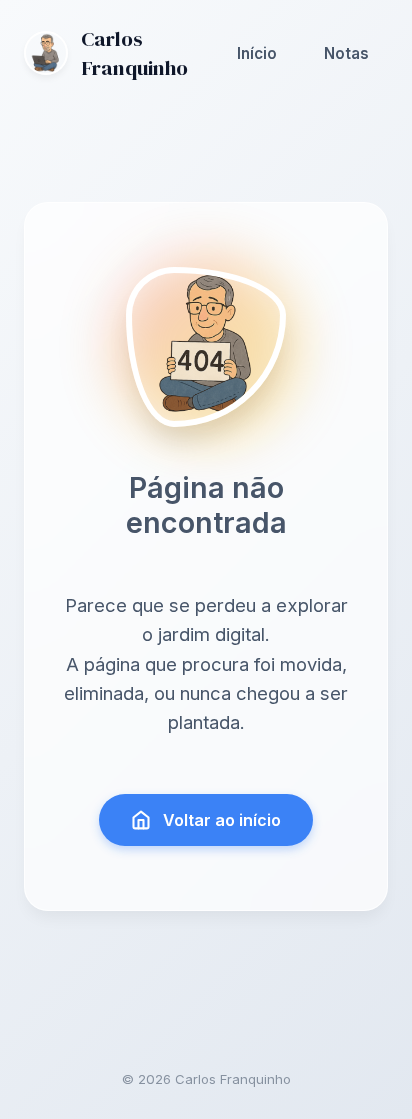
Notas (346, 53)
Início (257, 53)
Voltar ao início (222, 820)
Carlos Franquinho (134, 53)
